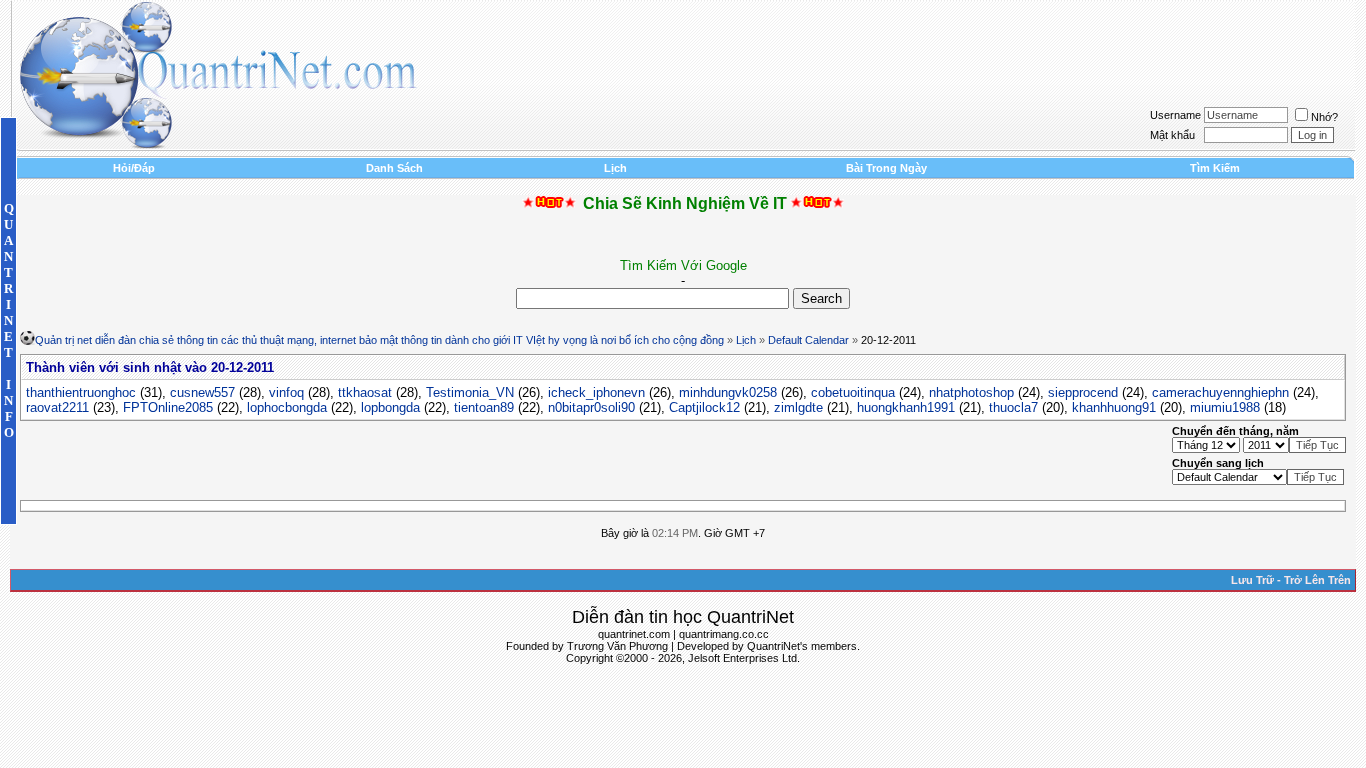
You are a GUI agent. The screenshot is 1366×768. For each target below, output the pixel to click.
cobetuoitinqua (853, 392)
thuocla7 (1013, 407)
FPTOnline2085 (168, 407)
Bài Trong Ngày (886, 168)
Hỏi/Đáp (134, 168)
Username (1175, 115)
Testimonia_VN (470, 392)
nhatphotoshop (971, 392)
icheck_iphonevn (596, 392)
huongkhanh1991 (906, 407)
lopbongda (390, 407)
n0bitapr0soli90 (591, 407)
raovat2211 (57, 407)
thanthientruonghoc (81, 392)
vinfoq (286, 392)
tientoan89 (484, 407)
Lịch (615, 168)
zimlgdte (798, 407)
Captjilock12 (704, 407)
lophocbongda (287, 407)
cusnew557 (202, 392)
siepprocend (1083, 392)
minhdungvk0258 (728, 392)
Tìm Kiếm (1215, 168)
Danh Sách (394, 168)
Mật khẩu (1172, 135)
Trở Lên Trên (1317, 580)
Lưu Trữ (1252, 580)
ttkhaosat (365, 392)
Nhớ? (1324, 117)
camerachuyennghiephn (1220, 392)
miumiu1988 (1225, 407)
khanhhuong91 (1114, 407)
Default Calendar (808, 340)
